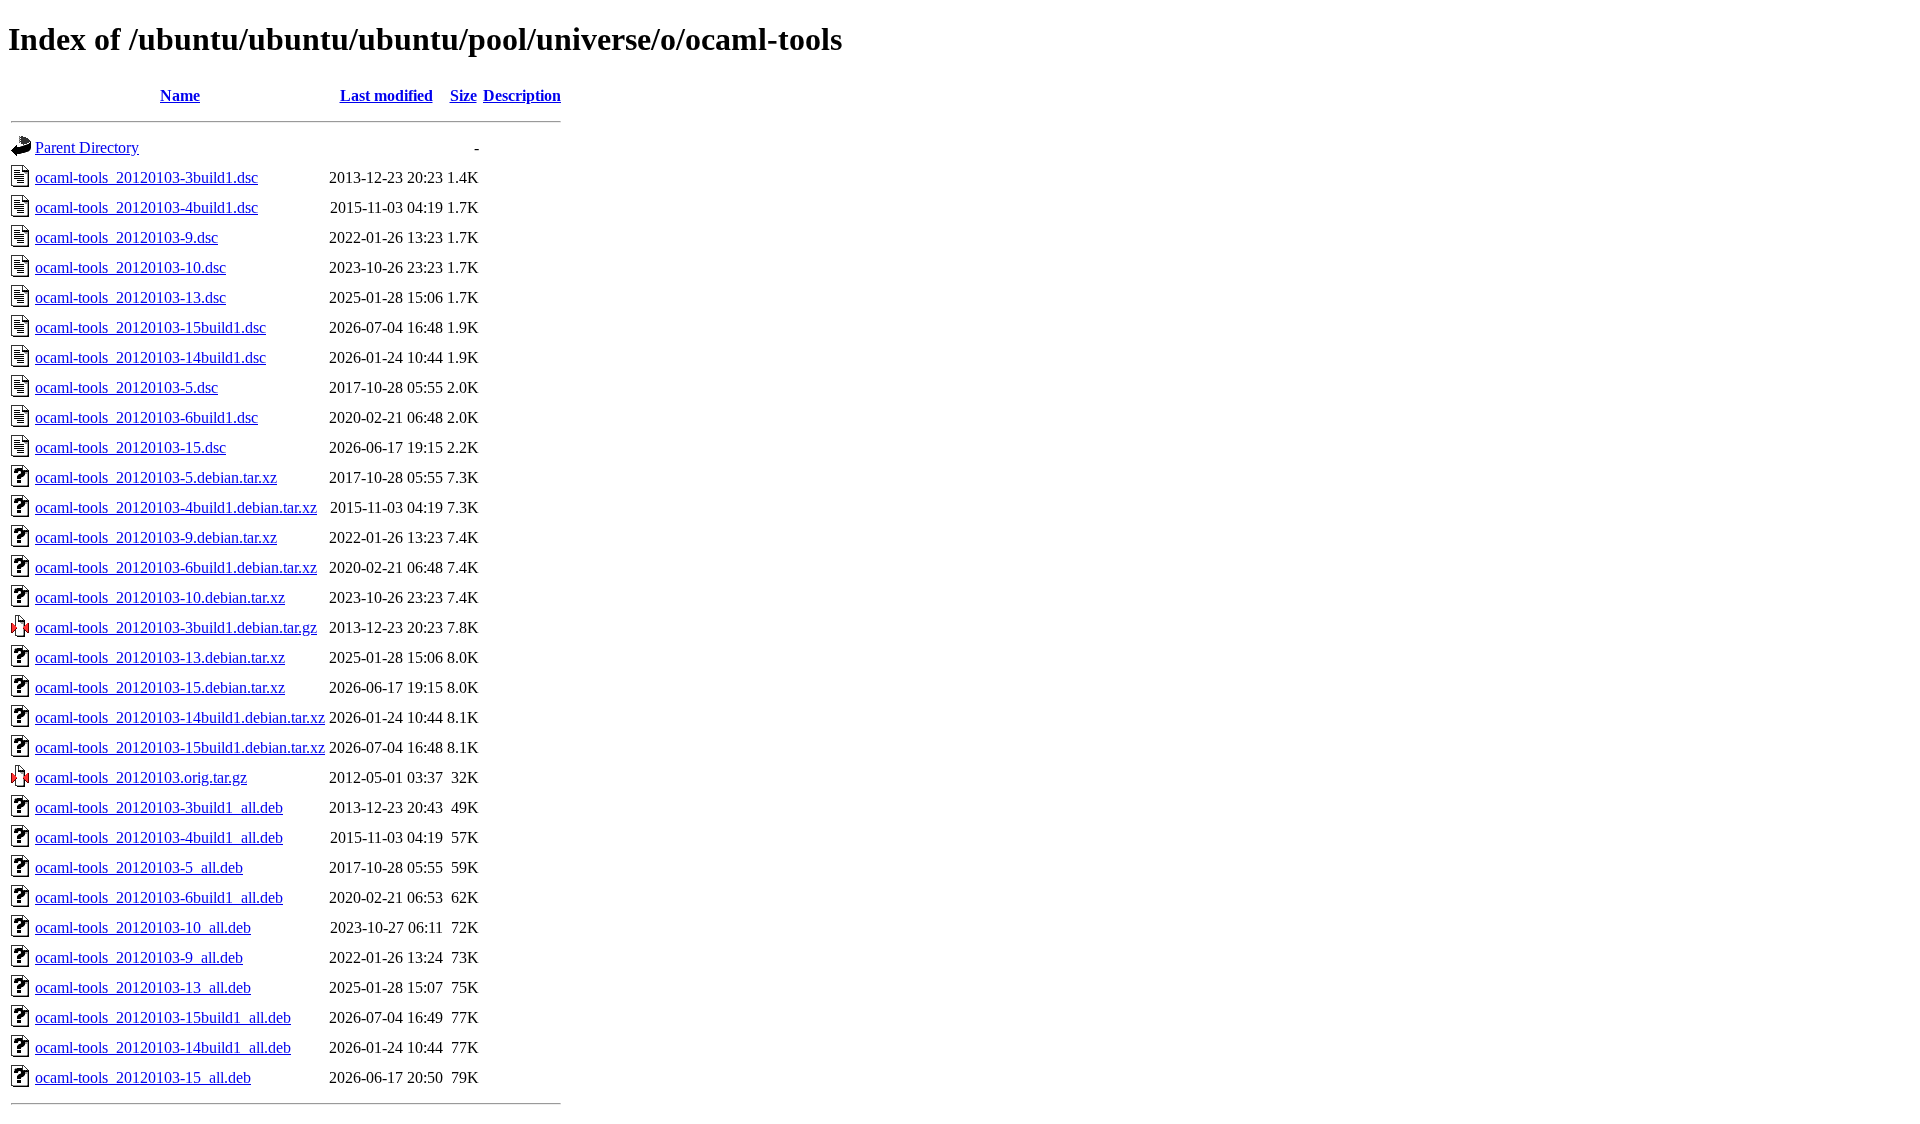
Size (463, 95)
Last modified (386, 95)
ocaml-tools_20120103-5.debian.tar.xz (156, 477)
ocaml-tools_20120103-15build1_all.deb (163, 1017)
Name (180, 95)
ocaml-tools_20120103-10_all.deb (143, 927)
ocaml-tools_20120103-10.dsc (130, 267)
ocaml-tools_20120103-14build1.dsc (150, 357)
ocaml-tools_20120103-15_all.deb (143, 1077)
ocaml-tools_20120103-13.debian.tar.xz (160, 657)
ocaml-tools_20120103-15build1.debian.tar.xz (180, 747)
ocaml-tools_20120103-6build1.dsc (146, 417)
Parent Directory (87, 147)
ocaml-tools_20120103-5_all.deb (139, 867)
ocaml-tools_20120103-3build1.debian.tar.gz (176, 627)
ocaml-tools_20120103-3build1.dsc (146, 177)
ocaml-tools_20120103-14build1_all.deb (163, 1047)
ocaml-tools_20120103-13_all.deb (143, 987)
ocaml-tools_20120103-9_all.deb (139, 957)
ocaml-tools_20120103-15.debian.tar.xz (160, 687)
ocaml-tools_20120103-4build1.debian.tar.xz (176, 507)
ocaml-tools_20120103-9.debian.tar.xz (156, 537)
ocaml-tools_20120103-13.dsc (130, 297)
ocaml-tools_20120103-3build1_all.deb (159, 807)
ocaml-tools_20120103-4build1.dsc (146, 207)
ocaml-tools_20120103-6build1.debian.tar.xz (176, 567)
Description (522, 95)
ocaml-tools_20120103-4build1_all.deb (159, 837)
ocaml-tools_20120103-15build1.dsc (150, 327)
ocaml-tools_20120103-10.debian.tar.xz (160, 597)
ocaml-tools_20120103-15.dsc (130, 447)
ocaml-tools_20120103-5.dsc (126, 387)
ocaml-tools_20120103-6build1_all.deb (159, 897)
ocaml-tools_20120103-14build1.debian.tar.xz (180, 717)
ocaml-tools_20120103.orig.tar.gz (141, 777)
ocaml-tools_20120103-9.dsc (126, 237)
